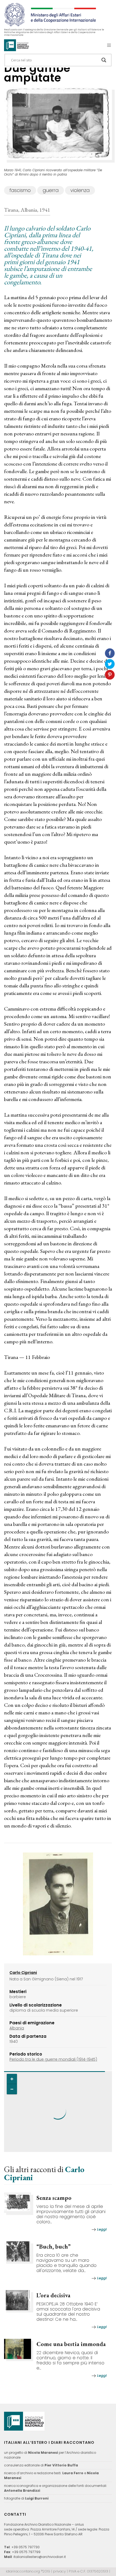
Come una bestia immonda (71, 2344)
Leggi (102, 2229)
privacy (59, 2571)
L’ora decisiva (53, 2295)
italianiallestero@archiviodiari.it (40, 2557)
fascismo (20, 190)
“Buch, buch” (54, 2247)
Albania (17, 2028)
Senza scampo (54, 2198)
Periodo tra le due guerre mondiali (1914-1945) (53, 2059)
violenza (80, 190)
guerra (51, 190)
